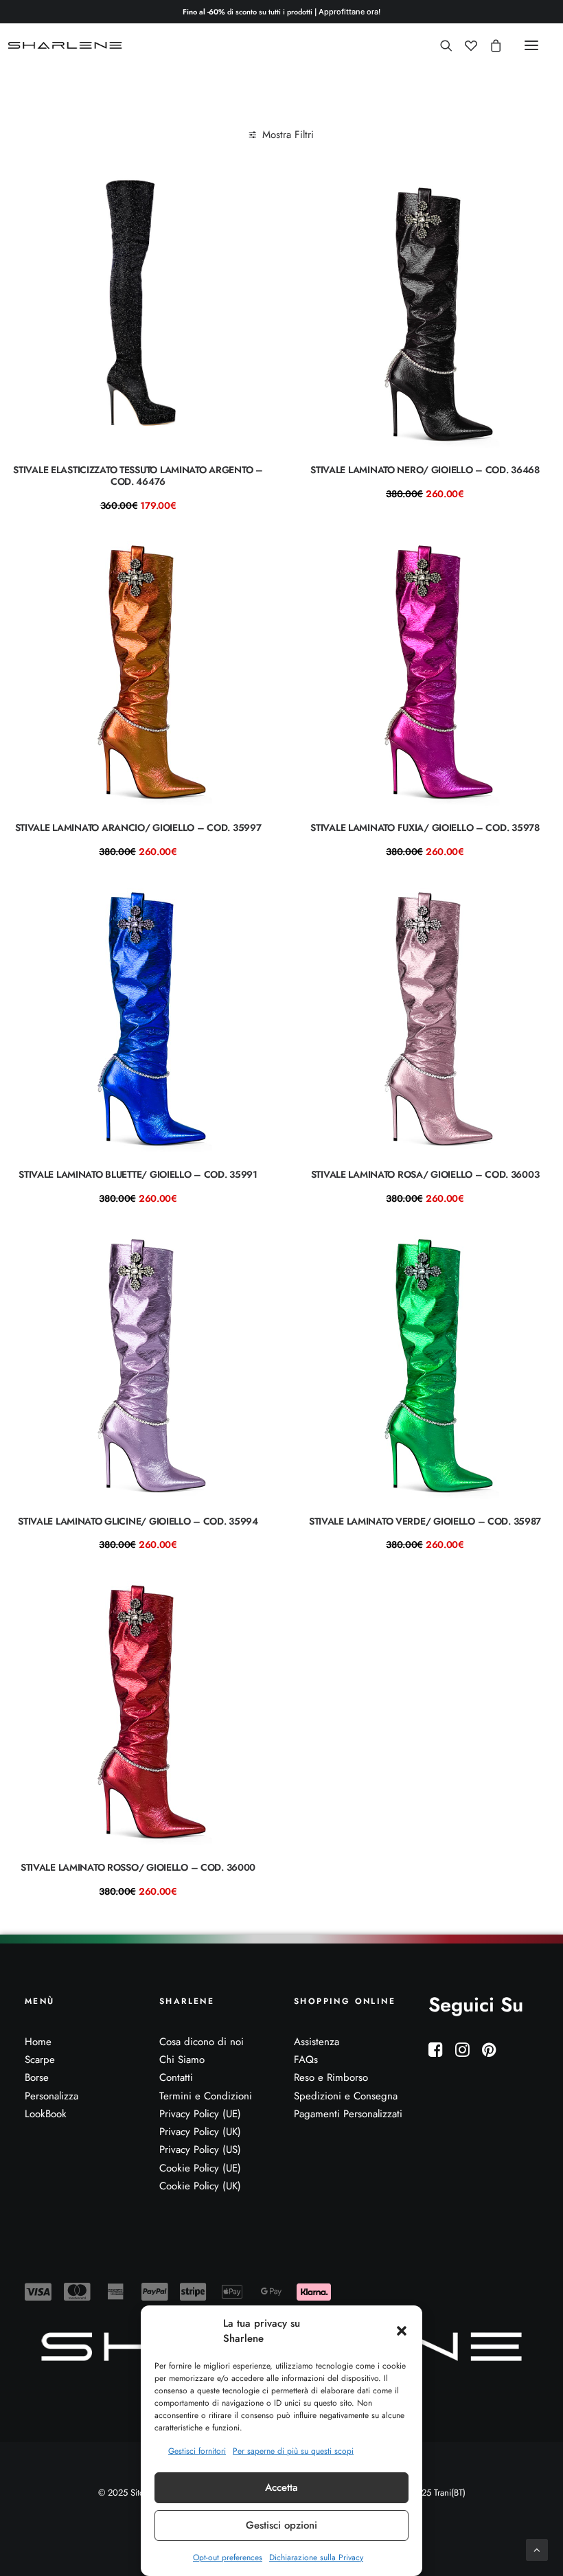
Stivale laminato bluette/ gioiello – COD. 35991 (138, 1174)
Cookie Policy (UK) (200, 2186)
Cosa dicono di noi (202, 2042)
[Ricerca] (440, 45)
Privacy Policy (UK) (200, 2132)
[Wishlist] (465, 45)
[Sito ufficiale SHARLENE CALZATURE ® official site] (67, 45)
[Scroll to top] (537, 2549)
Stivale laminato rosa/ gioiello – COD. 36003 (425, 1174)
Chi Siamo (182, 2060)
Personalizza (51, 2096)
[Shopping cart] (490, 45)
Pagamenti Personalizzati (348, 2114)
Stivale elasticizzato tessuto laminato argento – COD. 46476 (138, 476)
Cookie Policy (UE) (200, 2168)
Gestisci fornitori (197, 2451)
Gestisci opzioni (281, 2525)
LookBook (46, 2114)
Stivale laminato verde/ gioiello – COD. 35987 (425, 1521)
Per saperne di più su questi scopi (293, 2451)
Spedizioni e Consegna (346, 2096)
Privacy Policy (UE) (200, 2114)
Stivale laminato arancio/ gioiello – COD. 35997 (138, 828)
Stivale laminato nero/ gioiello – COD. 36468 (425, 470)
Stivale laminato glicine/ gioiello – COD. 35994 (138, 1521)
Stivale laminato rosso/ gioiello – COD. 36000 (138, 1867)
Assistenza (317, 2042)
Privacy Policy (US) (200, 2150)
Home (38, 2042)
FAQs (306, 2060)
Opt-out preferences (228, 2557)
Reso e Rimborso (331, 2077)
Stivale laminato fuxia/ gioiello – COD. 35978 (425, 828)
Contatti (176, 2077)
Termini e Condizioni (206, 2096)
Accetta (281, 2487)
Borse (37, 2077)
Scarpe (40, 2060)
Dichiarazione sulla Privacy (316, 2557)
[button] (402, 2331)
